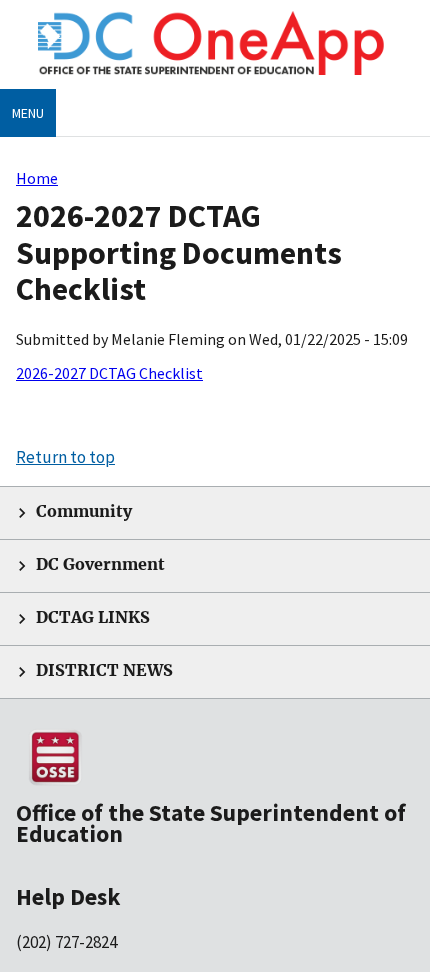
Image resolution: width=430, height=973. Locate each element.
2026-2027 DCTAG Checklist (109, 373)
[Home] (215, 80)
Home (37, 178)
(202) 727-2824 (66, 942)
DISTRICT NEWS (104, 670)
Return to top (65, 457)
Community (84, 511)
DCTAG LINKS (93, 617)
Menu (28, 113)
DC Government (100, 564)
